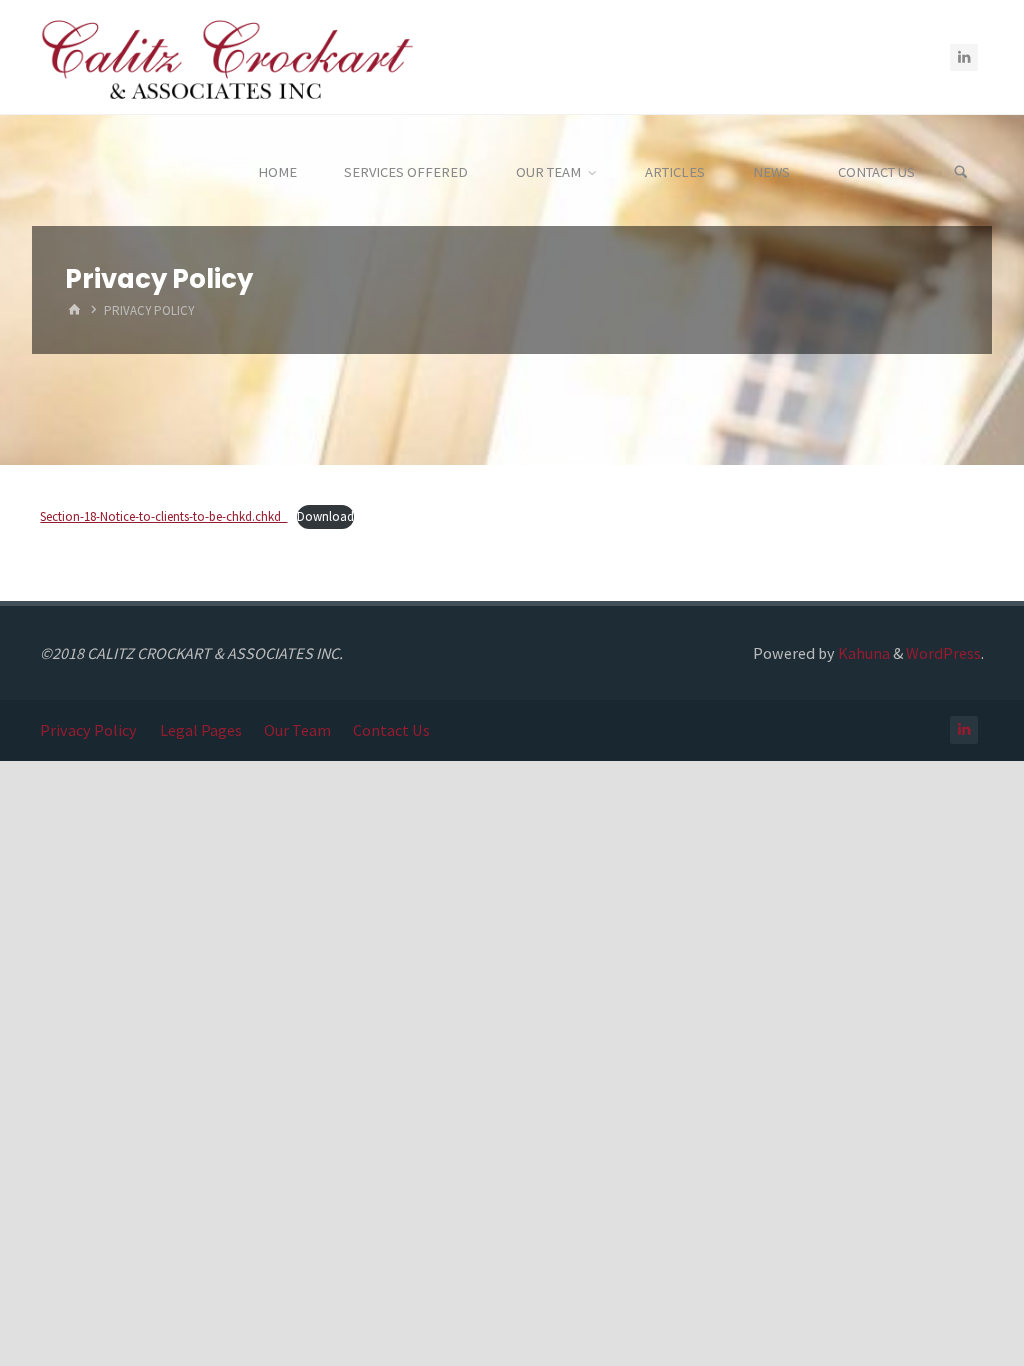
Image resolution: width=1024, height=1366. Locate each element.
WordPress (943, 653)
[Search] (961, 172)
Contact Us (391, 730)
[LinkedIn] (964, 58)
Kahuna (862, 653)
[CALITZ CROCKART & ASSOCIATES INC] (226, 57)
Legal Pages (201, 730)
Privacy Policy (88, 730)
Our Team (297, 730)
